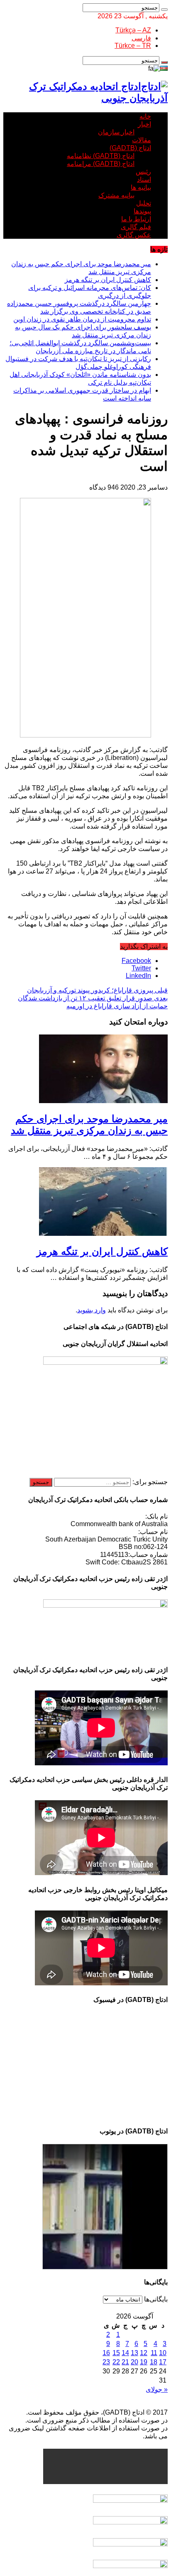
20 (134, 2362)
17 (163, 2362)
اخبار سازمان (116, 132)
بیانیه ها (141, 187)
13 (134, 2353)
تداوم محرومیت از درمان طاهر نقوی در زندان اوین (82, 319)
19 (144, 2362)
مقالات (142, 140)
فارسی (141, 38)
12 (144, 2353)
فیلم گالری (136, 227)
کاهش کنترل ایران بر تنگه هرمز (108, 280)
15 (116, 2353)
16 (106, 2353)
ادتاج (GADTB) (130, 148)
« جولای (157, 2389)
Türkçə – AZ (133, 30)
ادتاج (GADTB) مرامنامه (101, 164)
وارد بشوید (92, 1310)
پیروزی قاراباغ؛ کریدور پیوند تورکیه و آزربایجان (97, 990)
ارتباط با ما (136, 219)
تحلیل (144, 203)
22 (116, 2362)
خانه (145, 116)
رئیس (143, 172)
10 (163, 2353)
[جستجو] (164, 10)
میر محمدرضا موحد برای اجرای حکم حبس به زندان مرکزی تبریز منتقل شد (89, 1125)
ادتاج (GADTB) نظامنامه (101, 156)
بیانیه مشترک (116, 195)
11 (154, 2353)
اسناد (144, 179)
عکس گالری (134, 235)
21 (125, 2362)
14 (125, 2353)
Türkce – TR (133, 46)
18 (154, 2362)
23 (106, 2362)
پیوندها (142, 211)
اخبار (144, 124)
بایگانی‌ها (156, 2299)
